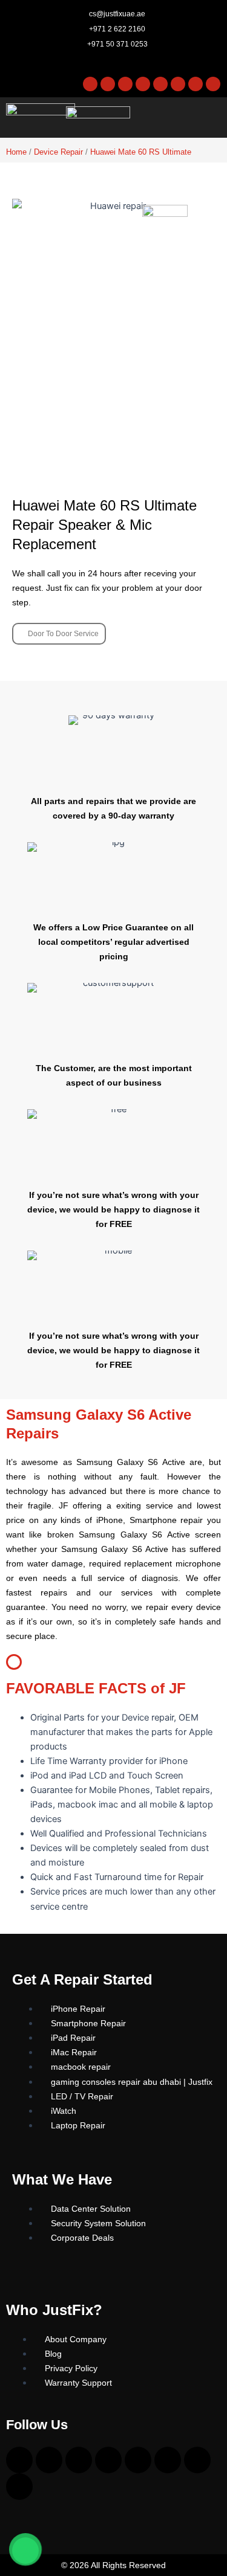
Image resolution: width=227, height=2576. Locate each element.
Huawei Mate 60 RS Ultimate (141, 152)
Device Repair (58, 152)
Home (16, 152)
